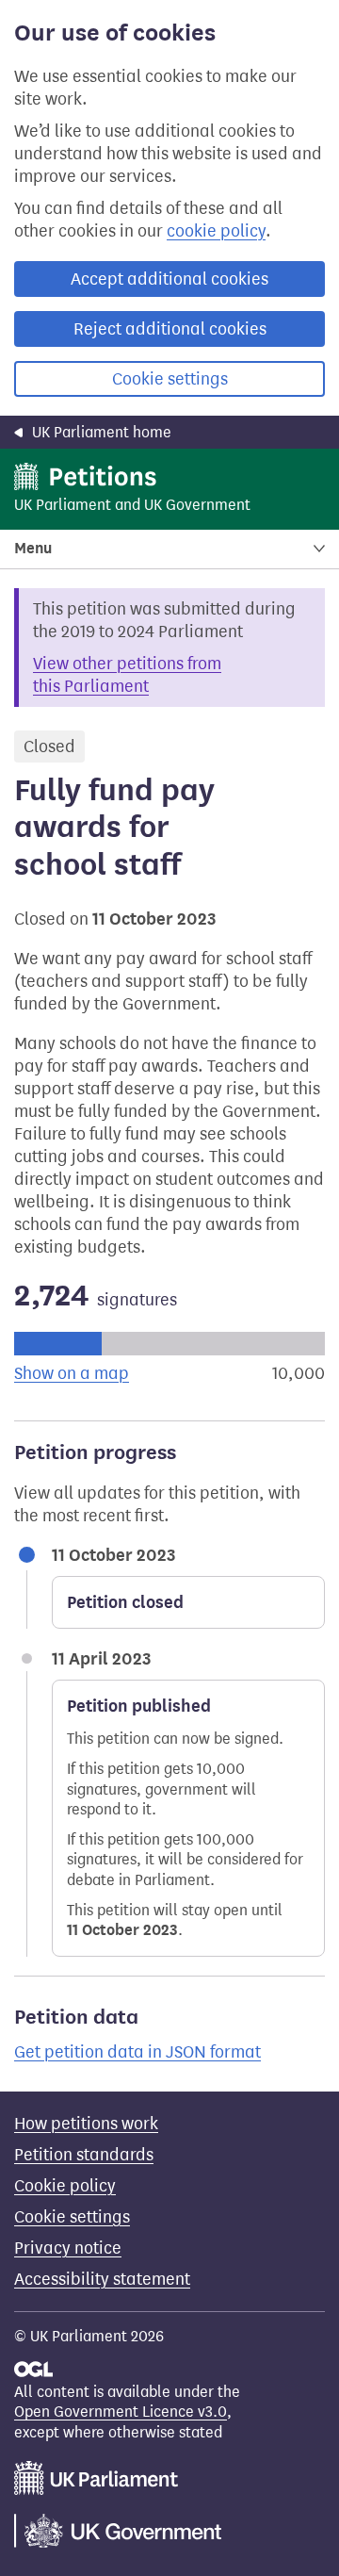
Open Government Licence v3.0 (121, 2412)
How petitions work (86, 2124)
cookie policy (216, 231)
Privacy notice (68, 2248)
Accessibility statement (102, 2279)
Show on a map (72, 1373)
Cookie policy (65, 2186)
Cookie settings (170, 379)
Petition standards (84, 2155)
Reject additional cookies (170, 329)
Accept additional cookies (169, 279)
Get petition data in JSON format (137, 2052)
